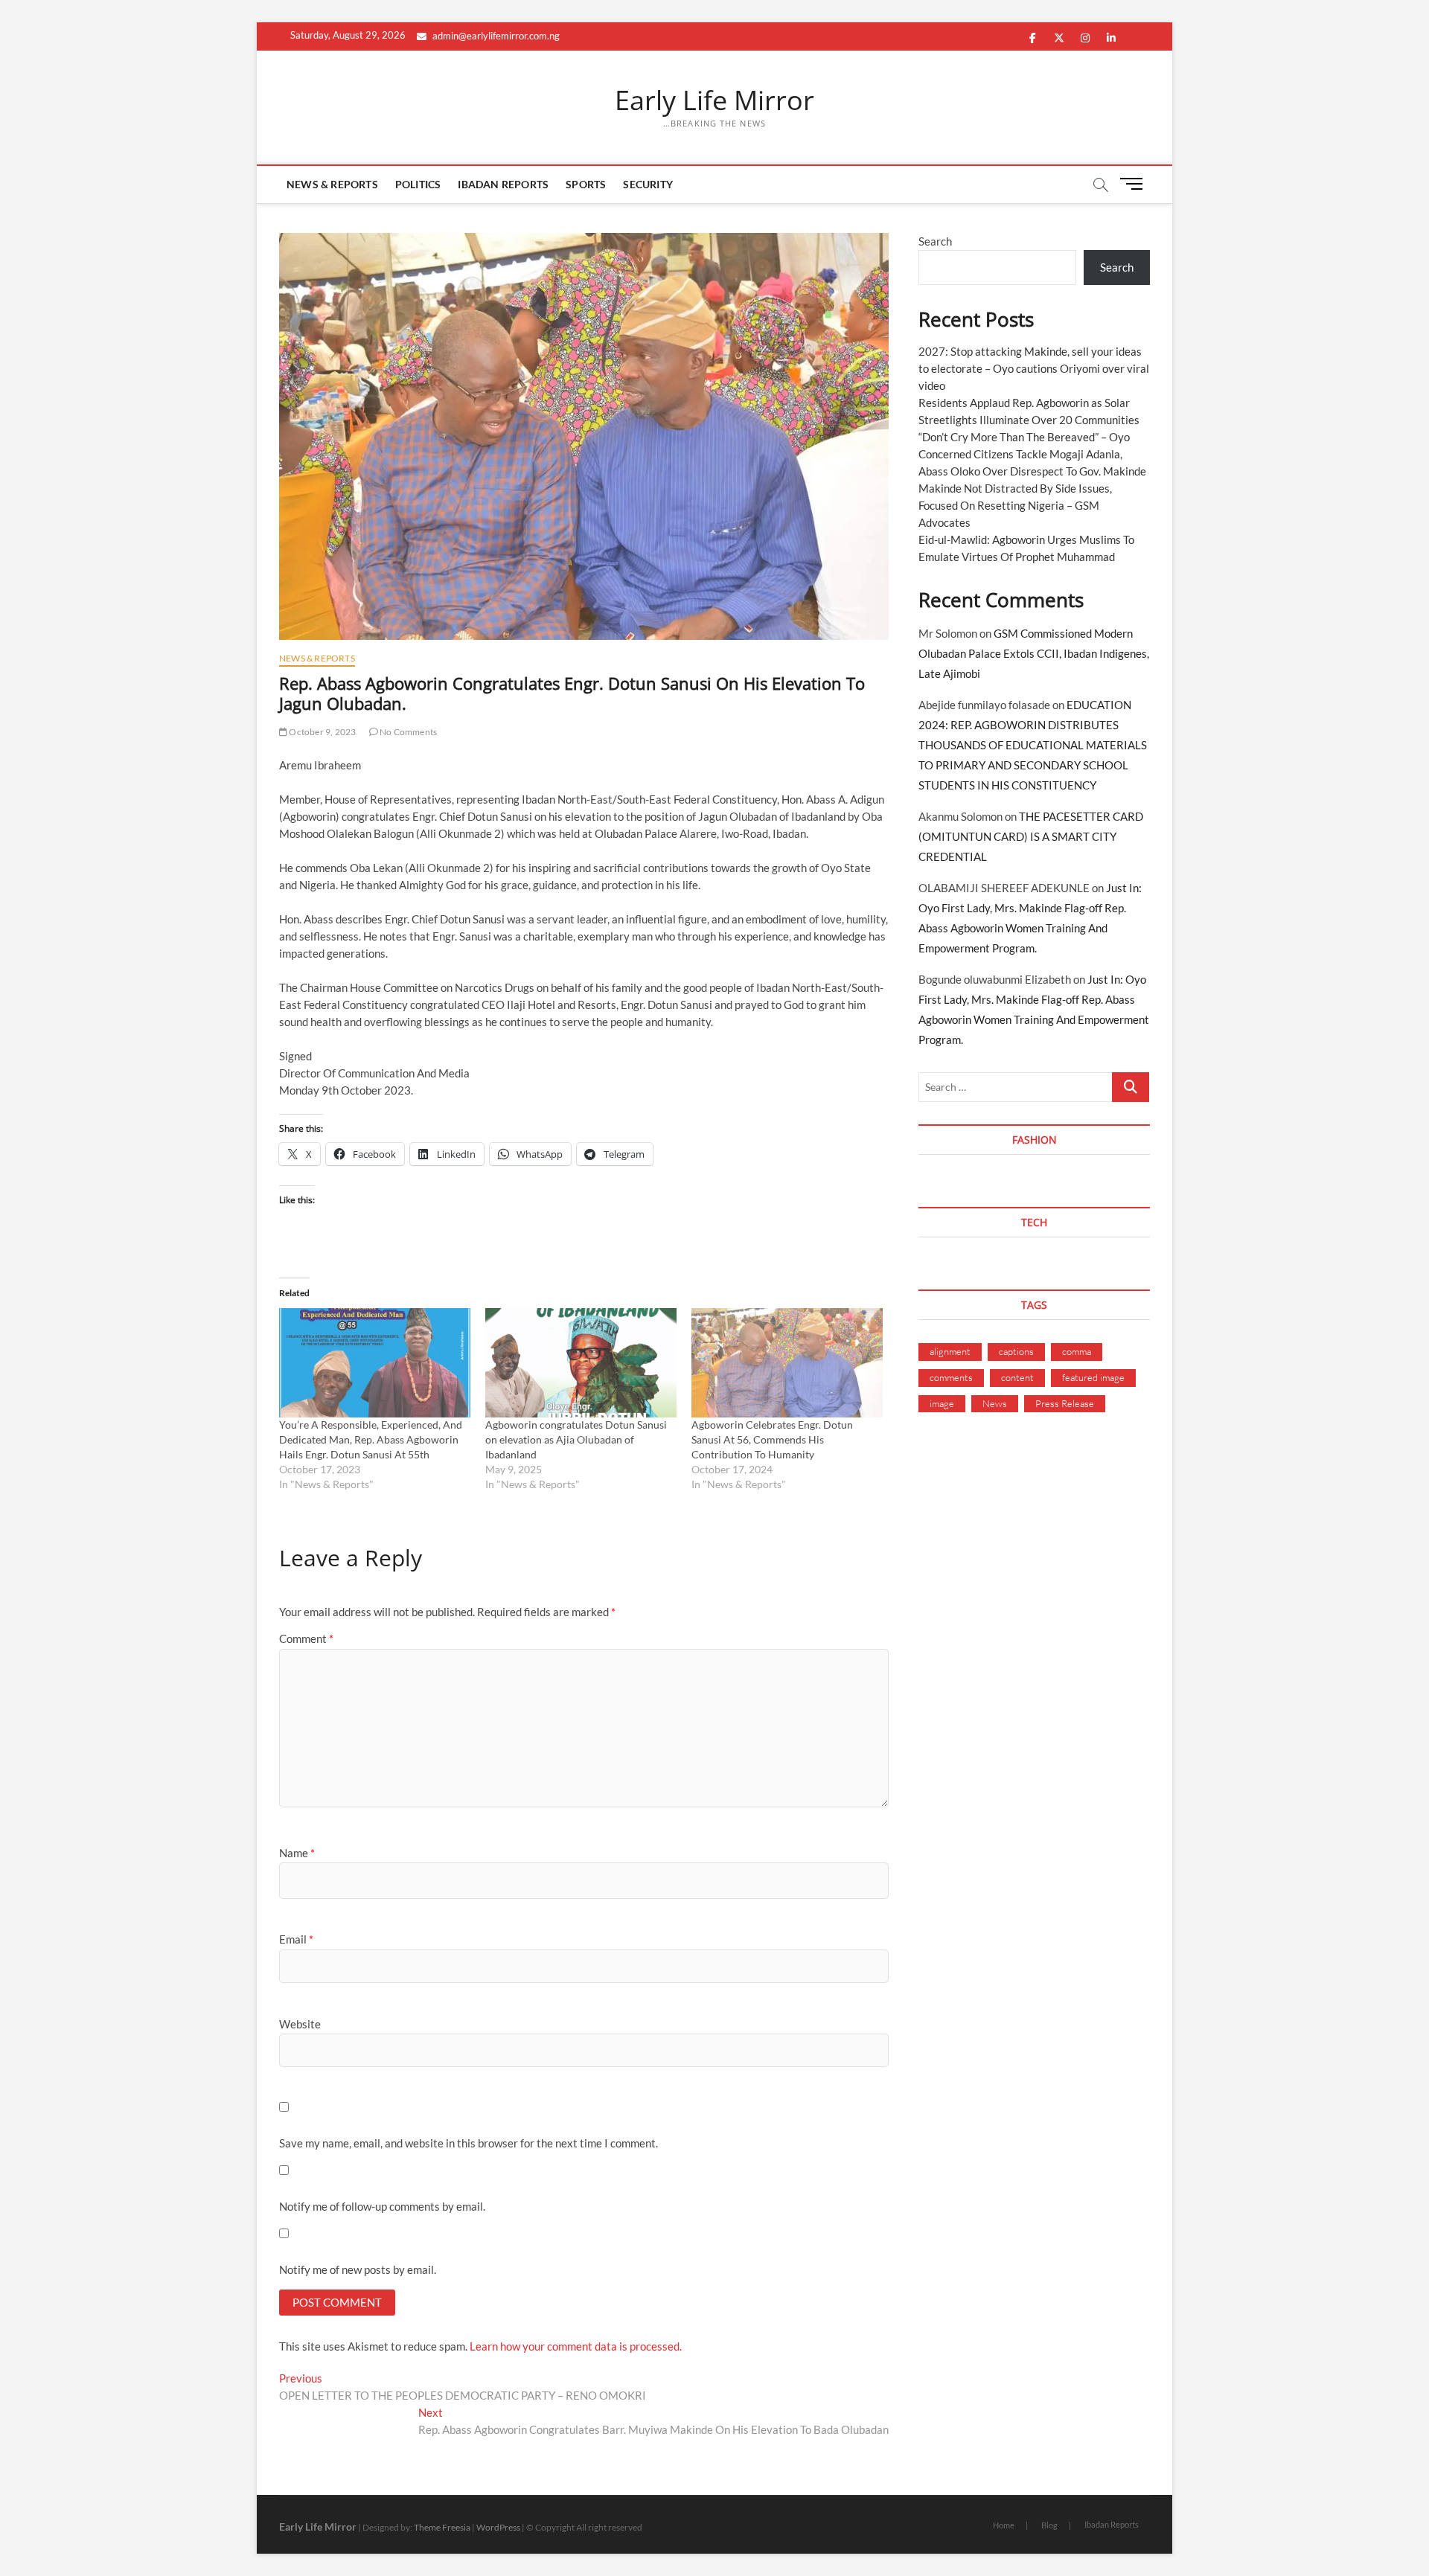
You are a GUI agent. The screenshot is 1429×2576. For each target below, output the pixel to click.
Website (300, 2024)
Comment (306, 1638)
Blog (1049, 2525)
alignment (950, 1351)
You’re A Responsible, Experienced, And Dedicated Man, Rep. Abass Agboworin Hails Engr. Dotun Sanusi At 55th (371, 1439)
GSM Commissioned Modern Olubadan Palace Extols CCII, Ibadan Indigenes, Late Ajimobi (1034, 653)
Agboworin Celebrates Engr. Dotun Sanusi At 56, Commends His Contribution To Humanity (772, 1439)
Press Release (1065, 1403)
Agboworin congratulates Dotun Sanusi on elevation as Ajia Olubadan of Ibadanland (576, 1439)
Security (648, 184)
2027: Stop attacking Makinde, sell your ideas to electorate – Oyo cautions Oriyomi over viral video (1034, 368)
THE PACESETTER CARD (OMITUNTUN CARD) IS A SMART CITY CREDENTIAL (1031, 836)
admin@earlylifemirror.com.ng (495, 36)
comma (1077, 1351)
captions (1016, 1351)
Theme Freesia (442, 2527)
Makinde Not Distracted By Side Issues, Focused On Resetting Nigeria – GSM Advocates (1015, 505)
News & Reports (332, 184)
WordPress (498, 2527)
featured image (1093, 1377)
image (942, 1403)
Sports (586, 184)
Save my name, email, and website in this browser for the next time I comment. (469, 2143)
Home (1004, 2525)
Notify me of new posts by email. (358, 2269)
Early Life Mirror (714, 100)
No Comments (407, 732)
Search (935, 241)
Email (296, 1939)
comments (951, 1377)
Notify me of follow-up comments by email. (382, 2206)
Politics (418, 184)
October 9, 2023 (322, 732)
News (995, 1403)
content (1017, 1377)
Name (297, 1853)
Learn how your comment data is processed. (576, 2346)
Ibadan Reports (503, 184)
